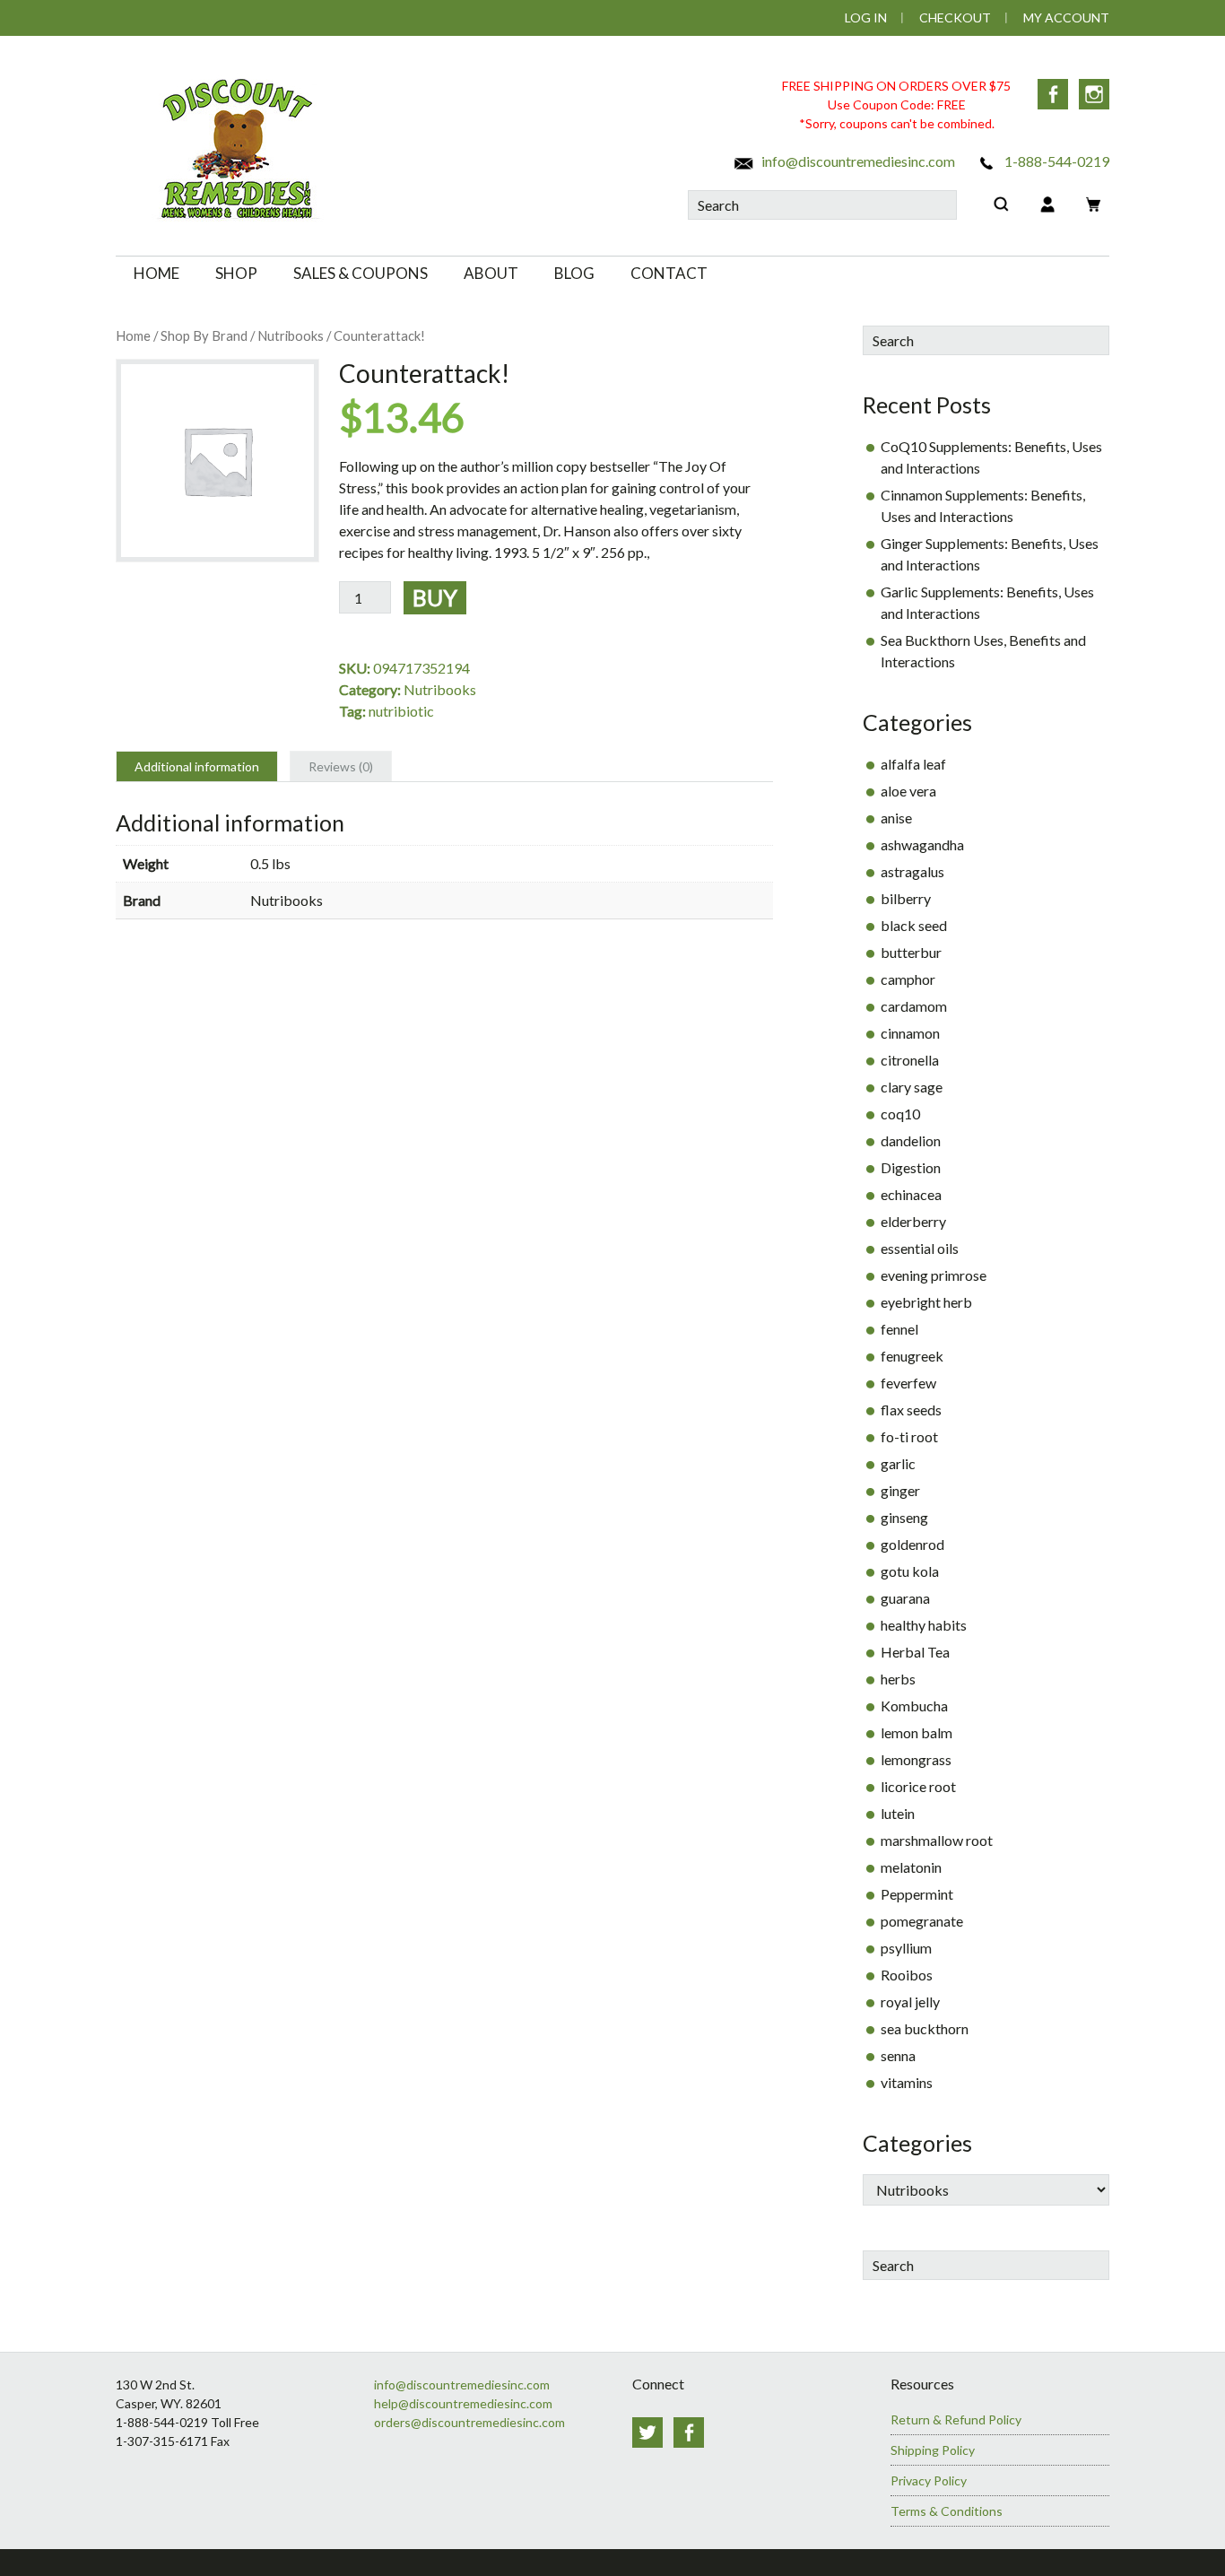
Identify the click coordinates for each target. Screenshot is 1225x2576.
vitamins (907, 2082)
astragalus (912, 871)
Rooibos (907, 1975)
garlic (898, 1463)
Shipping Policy (933, 2450)
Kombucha (914, 1706)
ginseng (904, 1517)
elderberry (913, 1221)
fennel (899, 1329)
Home (133, 335)
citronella (910, 1060)
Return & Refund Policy (956, 2419)
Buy (435, 597)
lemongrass (916, 1759)
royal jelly (910, 2002)
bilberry (906, 898)
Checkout (955, 17)
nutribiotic (401, 711)
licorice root (918, 1786)
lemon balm (917, 1732)
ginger (900, 1490)
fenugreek (912, 1356)
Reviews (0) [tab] (341, 766)
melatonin (911, 1867)
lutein (898, 1813)
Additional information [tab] (197, 766)
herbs (898, 1679)
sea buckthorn (925, 2028)
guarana (905, 1598)
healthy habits (924, 1625)
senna (898, 2055)
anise (896, 818)
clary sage (912, 1087)
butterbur (911, 952)
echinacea (911, 1194)
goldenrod (912, 1544)
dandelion (911, 1140)
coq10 (900, 1114)
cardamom (914, 1006)
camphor (908, 979)
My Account (1066, 17)
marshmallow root (937, 1840)
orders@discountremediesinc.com (469, 2422)
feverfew (908, 1383)
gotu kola (910, 1571)
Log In (866, 17)
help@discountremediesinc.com (463, 2403)
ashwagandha (922, 844)
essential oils (920, 1248)
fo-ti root (909, 1436)
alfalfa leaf (913, 764)
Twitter (647, 2432)
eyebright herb (926, 1302)
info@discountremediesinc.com (857, 161)
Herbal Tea (915, 1652)
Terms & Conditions (947, 2511)
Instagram (1094, 94)
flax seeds (911, 1410)
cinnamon (910, 1033)
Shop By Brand (204, 335)
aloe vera (908, 791)
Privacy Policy (929, 2480)
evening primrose (934, 1275)
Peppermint (917, 1894)
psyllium (906, 1948)
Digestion (911, 1167)
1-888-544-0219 (1056, 161)
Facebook (1053, 94)
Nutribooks (291, 335)
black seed (914, 925)
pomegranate (922, 1921)
